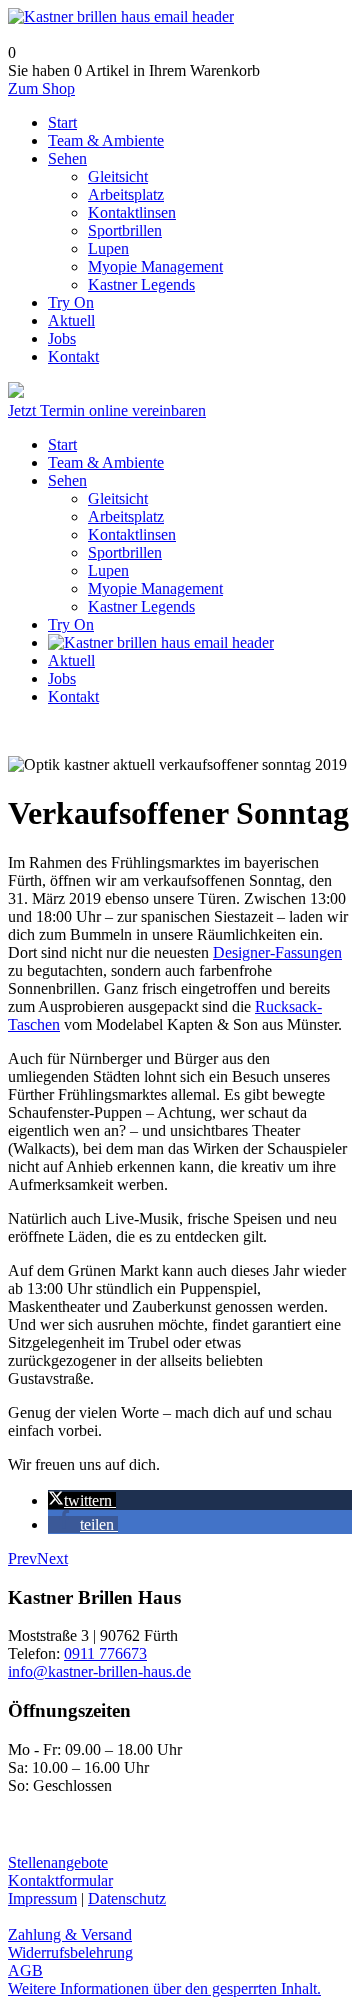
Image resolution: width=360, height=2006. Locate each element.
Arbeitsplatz (126, 516)
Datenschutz (127, 1898)
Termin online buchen (95, 392)
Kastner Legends (141, 606)
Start (62, 444)
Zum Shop (41, 88)
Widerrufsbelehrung (70, 1952)
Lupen (108, 570)
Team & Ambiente (106, 462)
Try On (71, 624)
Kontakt (73, 696)
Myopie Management (155, 588)
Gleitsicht (118, 498)
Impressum (42, 1898)
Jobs (62, 678)
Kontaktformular (60, 1880)
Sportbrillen (125, 552)
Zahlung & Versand (70, 1934)
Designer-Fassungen (277, 952)
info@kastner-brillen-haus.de (99, 1671)
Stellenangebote (58, 1862)
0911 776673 (105, 1653)
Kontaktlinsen (132, 534)
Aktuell (71, 660)
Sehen (67, 480)
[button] (82, 1500)
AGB (25, 1970)
